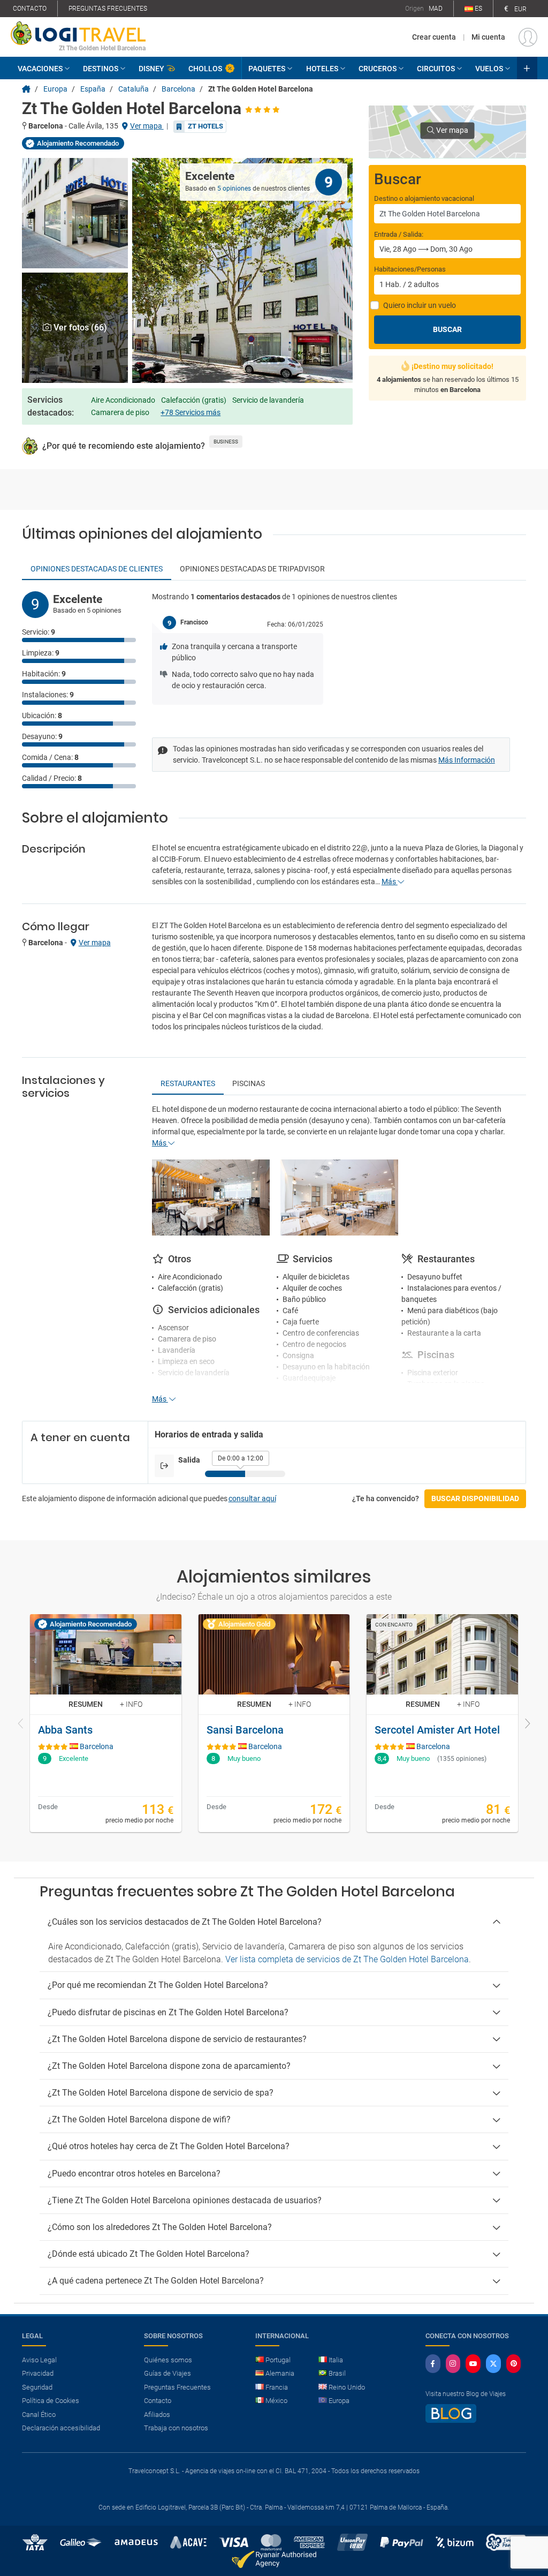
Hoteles (322, 69)
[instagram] (453, 2364)
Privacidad (38, 2373)
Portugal (278, 2360)
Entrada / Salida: (399, 234)
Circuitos (436, 69)
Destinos (101, 69)
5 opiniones (234, 189)
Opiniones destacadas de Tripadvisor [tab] (252, 569)
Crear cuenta (434, 37)
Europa (55, 89)
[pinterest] (514, 2364)
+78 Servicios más (191, 412)
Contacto (30, 9)
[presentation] (21, 1724)
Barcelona (178, 89)
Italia (336, 2360)
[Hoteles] (26, 89)
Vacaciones (40, 69)
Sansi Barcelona (245, 1730)
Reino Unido (347, 2387)
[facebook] (433, 2364)
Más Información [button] (467, 760)
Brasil (337, 2373)
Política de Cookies (51, 2401)
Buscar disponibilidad (475, 1498)
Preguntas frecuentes (108, 9)
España (93, 89)
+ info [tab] (131, 1704)
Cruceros (378, 69)
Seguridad (37, 2387)
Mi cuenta (488, 37)
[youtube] (473, 2364)
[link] (106, 1723)
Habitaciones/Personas (410, 269)
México (276, 2401)
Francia (277, 2387)
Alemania (280, 2373)
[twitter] (493, 2364)
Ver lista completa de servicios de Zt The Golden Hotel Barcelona (347, 1959)
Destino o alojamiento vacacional (424, 198)
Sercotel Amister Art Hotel (437, 1730)
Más (390, 882)
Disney (151, 69)
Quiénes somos (168, 2360)
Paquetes (267, 69)
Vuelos (489, 69)
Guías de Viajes (168, 2373)
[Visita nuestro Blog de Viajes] (451, 2418)
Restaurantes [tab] (188, 1083)
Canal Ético (39, 2415)
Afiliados (157, 2415)
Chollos (205, 69)
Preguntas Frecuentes (177, 2387)
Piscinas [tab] (249, 1083)
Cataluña (134, 89)
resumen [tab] (86, 1704)
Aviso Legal (39, 2360)
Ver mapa (147, 126)
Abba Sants (65, 1730)
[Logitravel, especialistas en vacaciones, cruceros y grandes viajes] (78, 33)
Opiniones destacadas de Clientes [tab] (97, 569)
